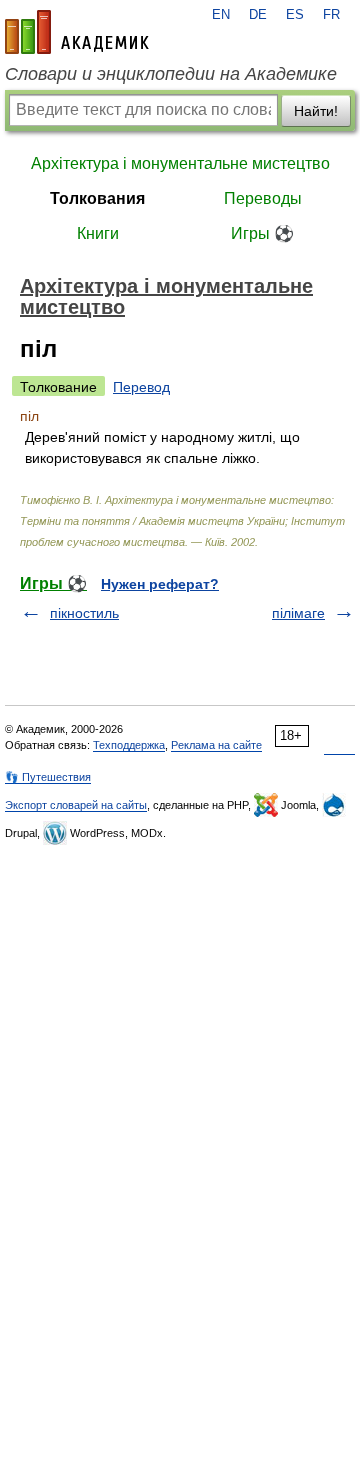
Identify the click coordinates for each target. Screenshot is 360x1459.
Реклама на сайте (216, 745)
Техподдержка (129, 745)
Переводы (263, 198)
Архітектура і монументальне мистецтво (180, 163)
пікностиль (84, 613)
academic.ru (77, 32)
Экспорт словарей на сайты (76, 805)
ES (295, 15)
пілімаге (298, 613)
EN (221, 15)
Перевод (141, 387)
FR (331, 15)
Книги (98, 233)
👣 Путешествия (48, 777)
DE (258, 15)
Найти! (316, 111)
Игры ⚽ (262, 233)
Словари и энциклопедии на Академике (171, 74)
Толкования (97, 198)
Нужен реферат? (160, 584)
